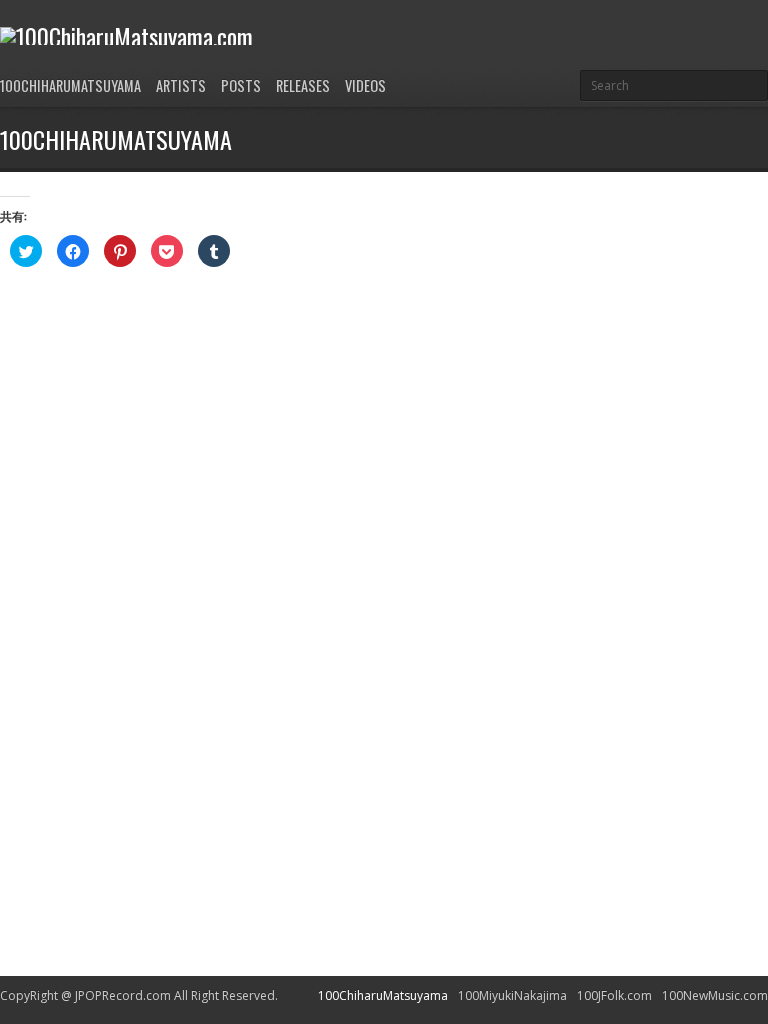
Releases (303, 85)
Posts (241, 85)
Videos (365, 85)
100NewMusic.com (715, 995)
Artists (181, 85)
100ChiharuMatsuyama (70, 85)
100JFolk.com (614, 995)
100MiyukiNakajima (512, 995)
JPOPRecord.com (123, 995)
